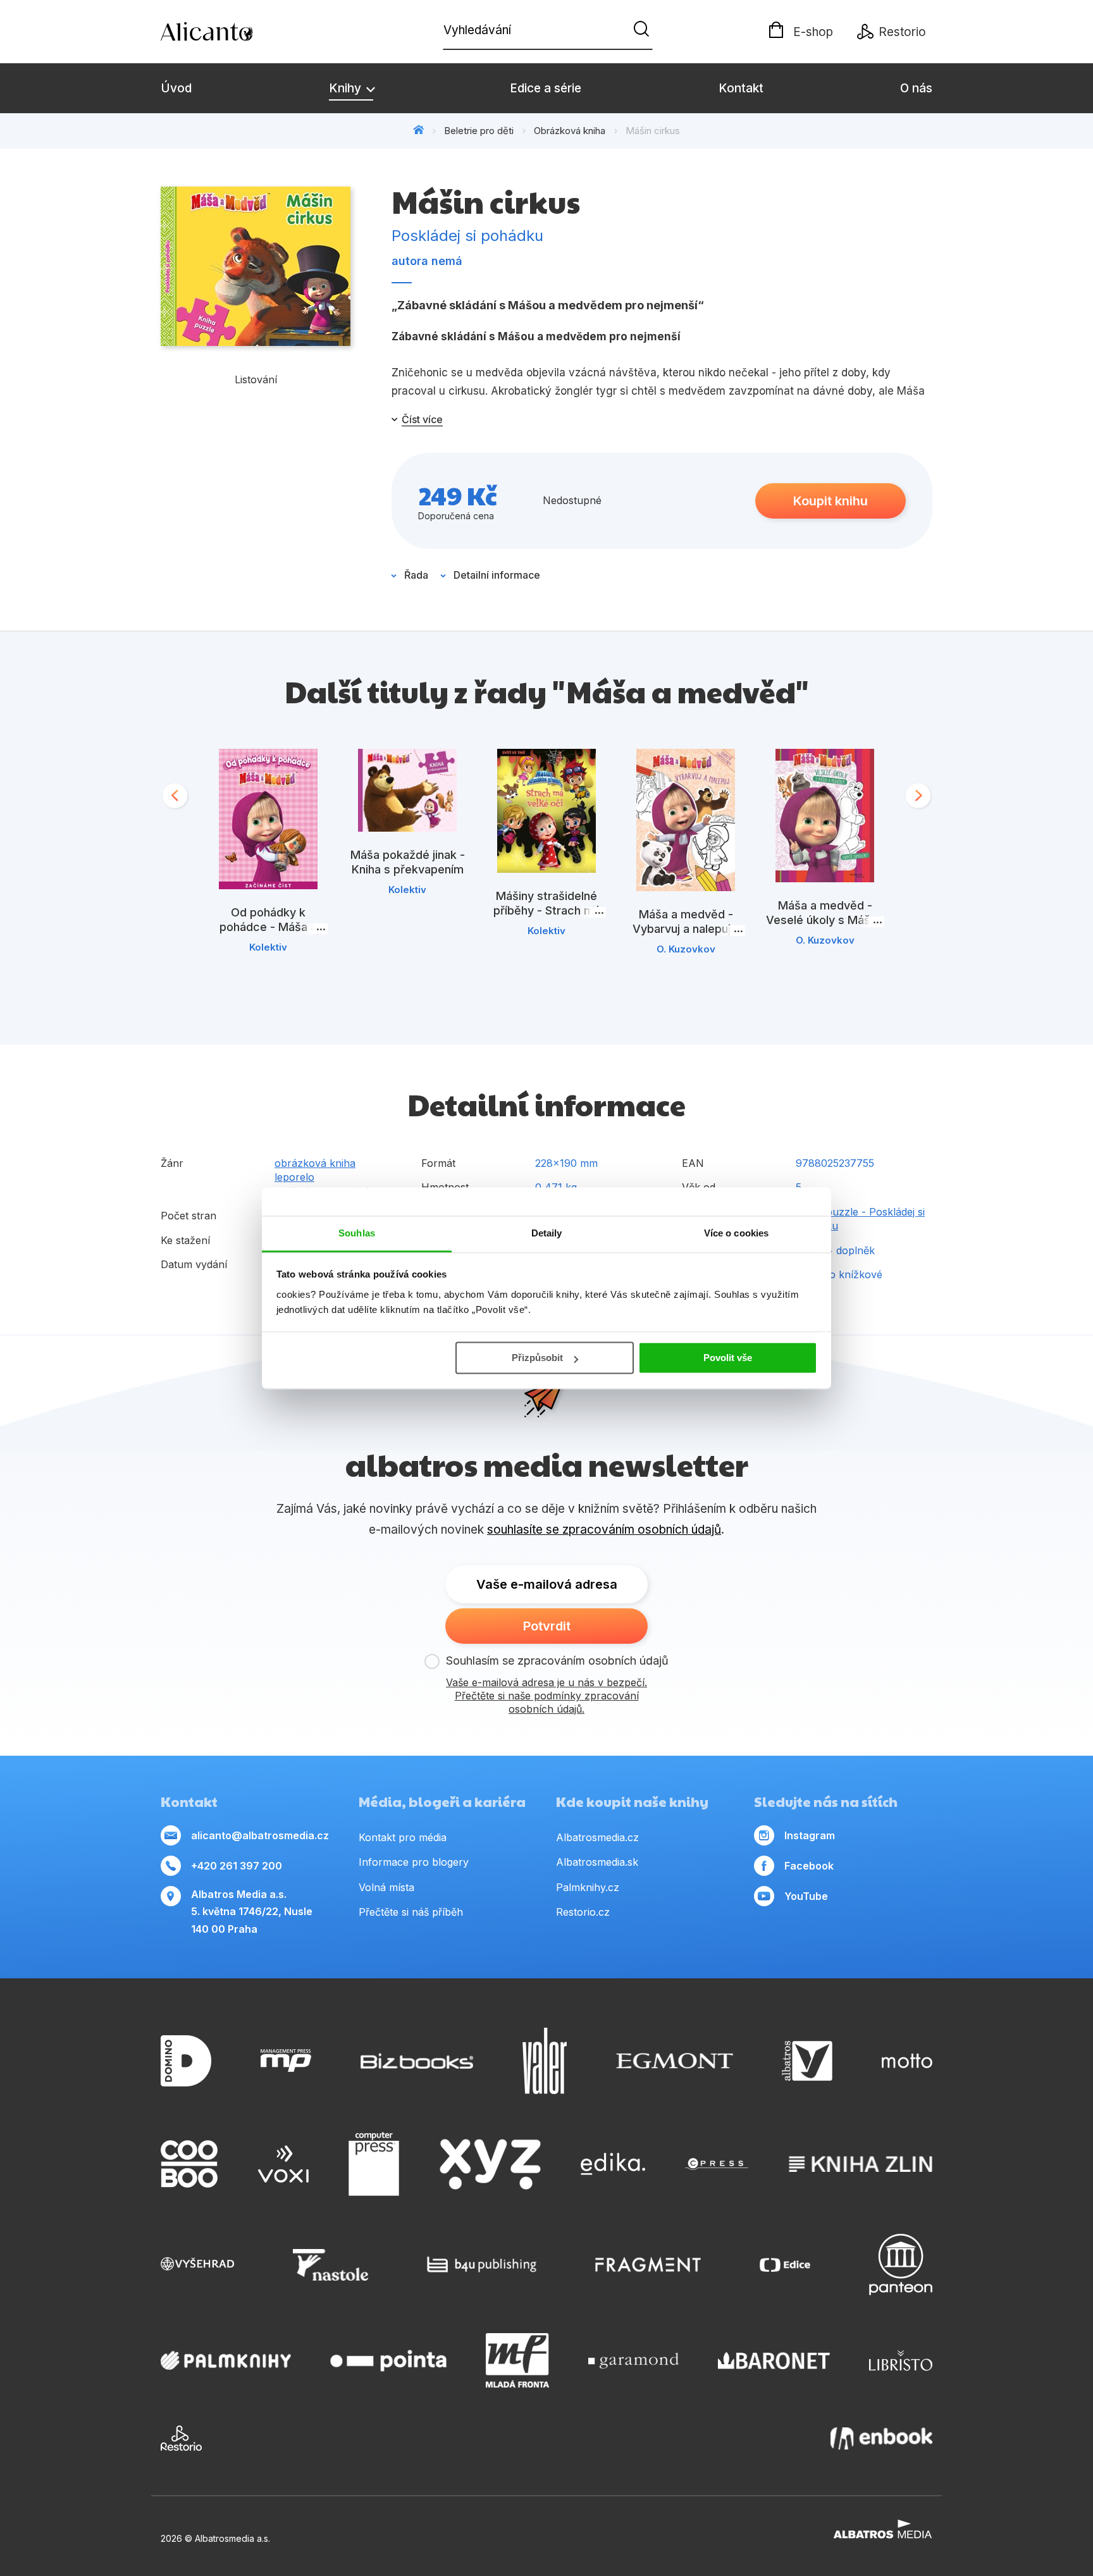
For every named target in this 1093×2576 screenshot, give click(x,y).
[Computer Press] (374, 2164)
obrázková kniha (315, 1163)
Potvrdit (547, 1626)
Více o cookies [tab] (736, 1233)
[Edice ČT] (785, 2265)
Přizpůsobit (537, 1358)
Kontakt (741, 88)
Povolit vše (728, 1358)
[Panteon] (901, 2265)
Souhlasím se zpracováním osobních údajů (557, 1661)
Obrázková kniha (570, 131)
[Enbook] (881, 2438)
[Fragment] (648, 2265)
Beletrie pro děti (479, 131)
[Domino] (186, 2061)
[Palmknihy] (226, 2360)
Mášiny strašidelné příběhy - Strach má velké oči (547, 910)
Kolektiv (268, 947)
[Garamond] (633, 2360)
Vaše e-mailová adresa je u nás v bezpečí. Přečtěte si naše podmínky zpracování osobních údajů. (546, 1696)
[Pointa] (388, 2360)
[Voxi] (283, 2164)
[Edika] (613, 2164)
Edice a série (546, 88)
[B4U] (482, 2265)
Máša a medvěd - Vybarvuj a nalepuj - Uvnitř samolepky (686, 929)
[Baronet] (774, 2360)
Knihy (347, 88)
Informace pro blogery (414, 1862)
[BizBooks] (417, 2061)
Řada (416, 575)
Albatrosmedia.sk (597, 1862)
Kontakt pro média (403, 1837)
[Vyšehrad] (197, 2265)
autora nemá (427, 261)
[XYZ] (490, 2164)
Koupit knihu (831, 501)
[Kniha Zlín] (861, 2164)
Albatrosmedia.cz (597, 1837)
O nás (916, 88)
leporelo (294, 1177)
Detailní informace (497, 575)
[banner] (233, 32)
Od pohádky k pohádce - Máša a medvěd (268, 927)
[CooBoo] (189, 2164)
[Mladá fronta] (517, 2360)
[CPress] (717, 2164)
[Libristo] (901, 2360)
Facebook (809, 1866)
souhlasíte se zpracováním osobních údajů (604, 1530)
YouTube (806, 1896)
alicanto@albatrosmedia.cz (260, 1835)
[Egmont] (675, 2061)
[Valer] (545, 2061)
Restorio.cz (583, 1912)
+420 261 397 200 (237, 1866)
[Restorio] (181, 2438)
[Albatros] (807, 2061)
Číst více (422, 419)
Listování (256, 379)
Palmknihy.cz (588, 1887)
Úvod (176, 88)
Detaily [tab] (547, 1233)
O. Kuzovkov (686, 949)
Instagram (810, 1835)
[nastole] (331, 2265)
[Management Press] (286, 2061)
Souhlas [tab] (357, 1233)
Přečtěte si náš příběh (411, 1912)
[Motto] (907, 2061)
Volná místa (386, 1887)
